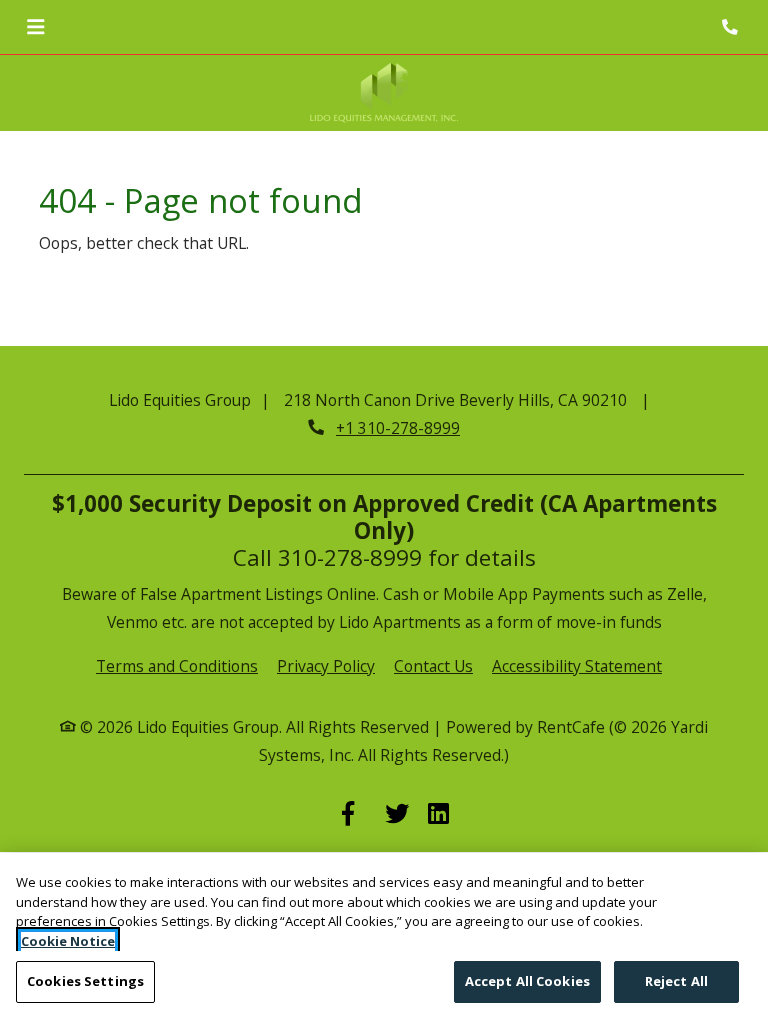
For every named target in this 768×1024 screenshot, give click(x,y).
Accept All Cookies (527, 981)
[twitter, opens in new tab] (397, 814)
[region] (384, 938)
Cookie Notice (68, 941)
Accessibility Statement (577, 665)
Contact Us (433, 666)
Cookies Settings (85, 981)
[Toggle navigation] (35, 27)
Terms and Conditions (177, 665)
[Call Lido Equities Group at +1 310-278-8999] (732, 27)
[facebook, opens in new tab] (354, 814)
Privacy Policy (326, 665)
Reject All (676, 981)
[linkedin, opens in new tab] (440, 814)
